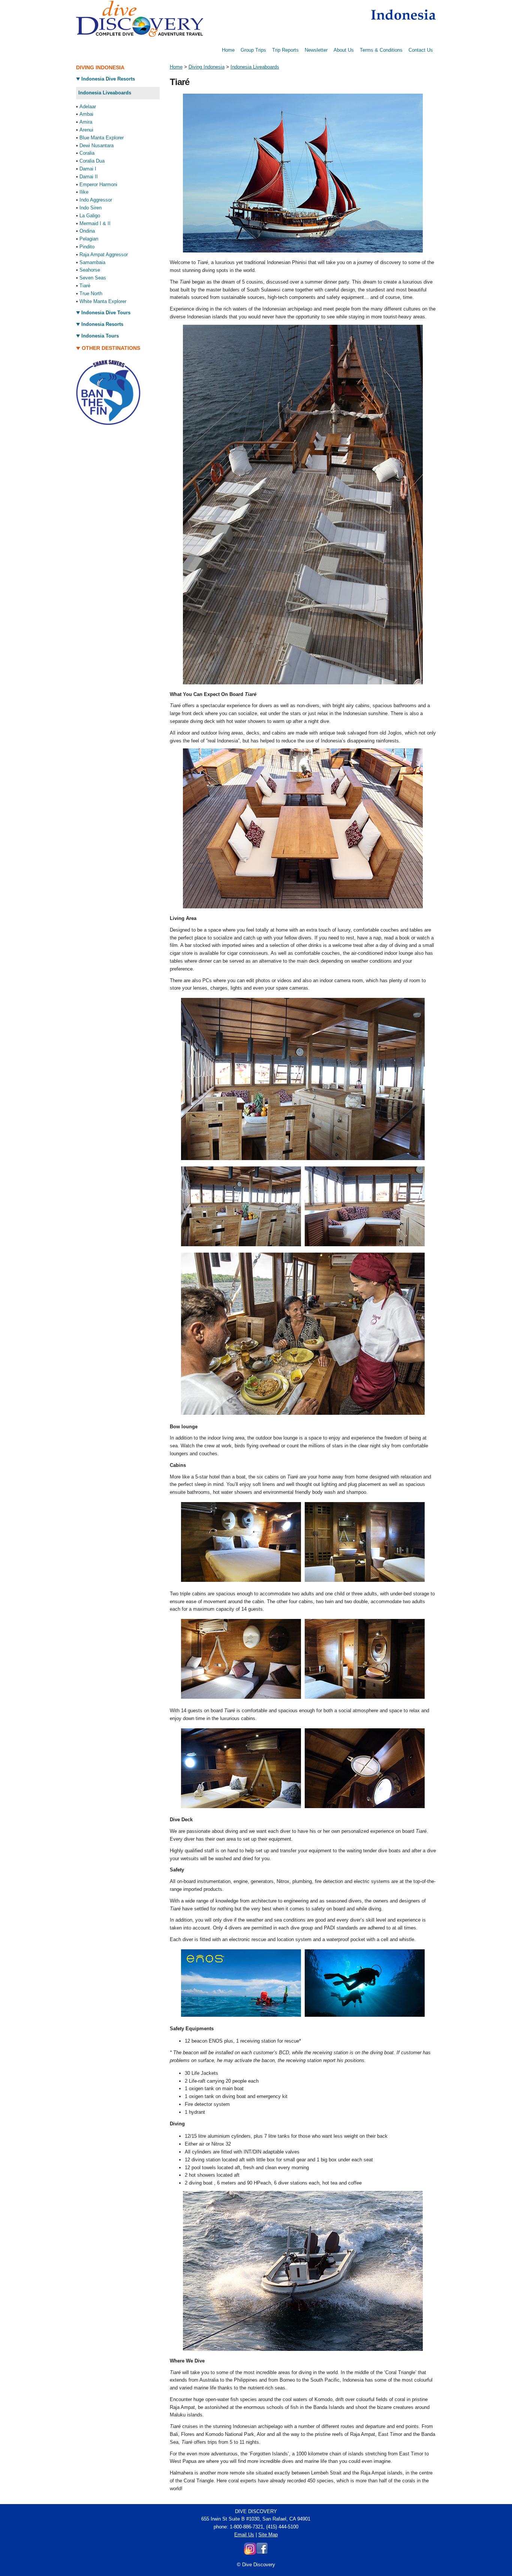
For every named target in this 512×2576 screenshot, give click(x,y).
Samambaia (92, 262)
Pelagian (89, 239)
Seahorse (90, 270)
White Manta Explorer (103, 301)
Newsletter (316, 50)
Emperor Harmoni (98, 184)
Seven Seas (93, 278)
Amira (86, 122)
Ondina (87, 231)
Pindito (87, 247)
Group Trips (253, 50)
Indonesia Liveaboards (255, 67)
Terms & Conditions (381, 50)
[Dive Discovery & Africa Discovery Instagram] (250, 2553)
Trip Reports (285, 50)
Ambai (86, 114)
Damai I (88, 169)
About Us (344, 50)
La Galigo (90, 216)
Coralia (87, 153)
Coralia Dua (92, 161)
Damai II (89, 177)
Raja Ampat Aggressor (104, 255)
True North (91, 293)
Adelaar (88, 107)
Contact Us (421, 50)
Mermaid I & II (95, 223)
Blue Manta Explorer (102, 138)
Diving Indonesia (207, 67)
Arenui (86, 130)
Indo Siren (91, 208)
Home (228, 50)
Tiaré (85, 286)
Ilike (84, 192)
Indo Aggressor (96, 200)
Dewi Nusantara (97, 146)
